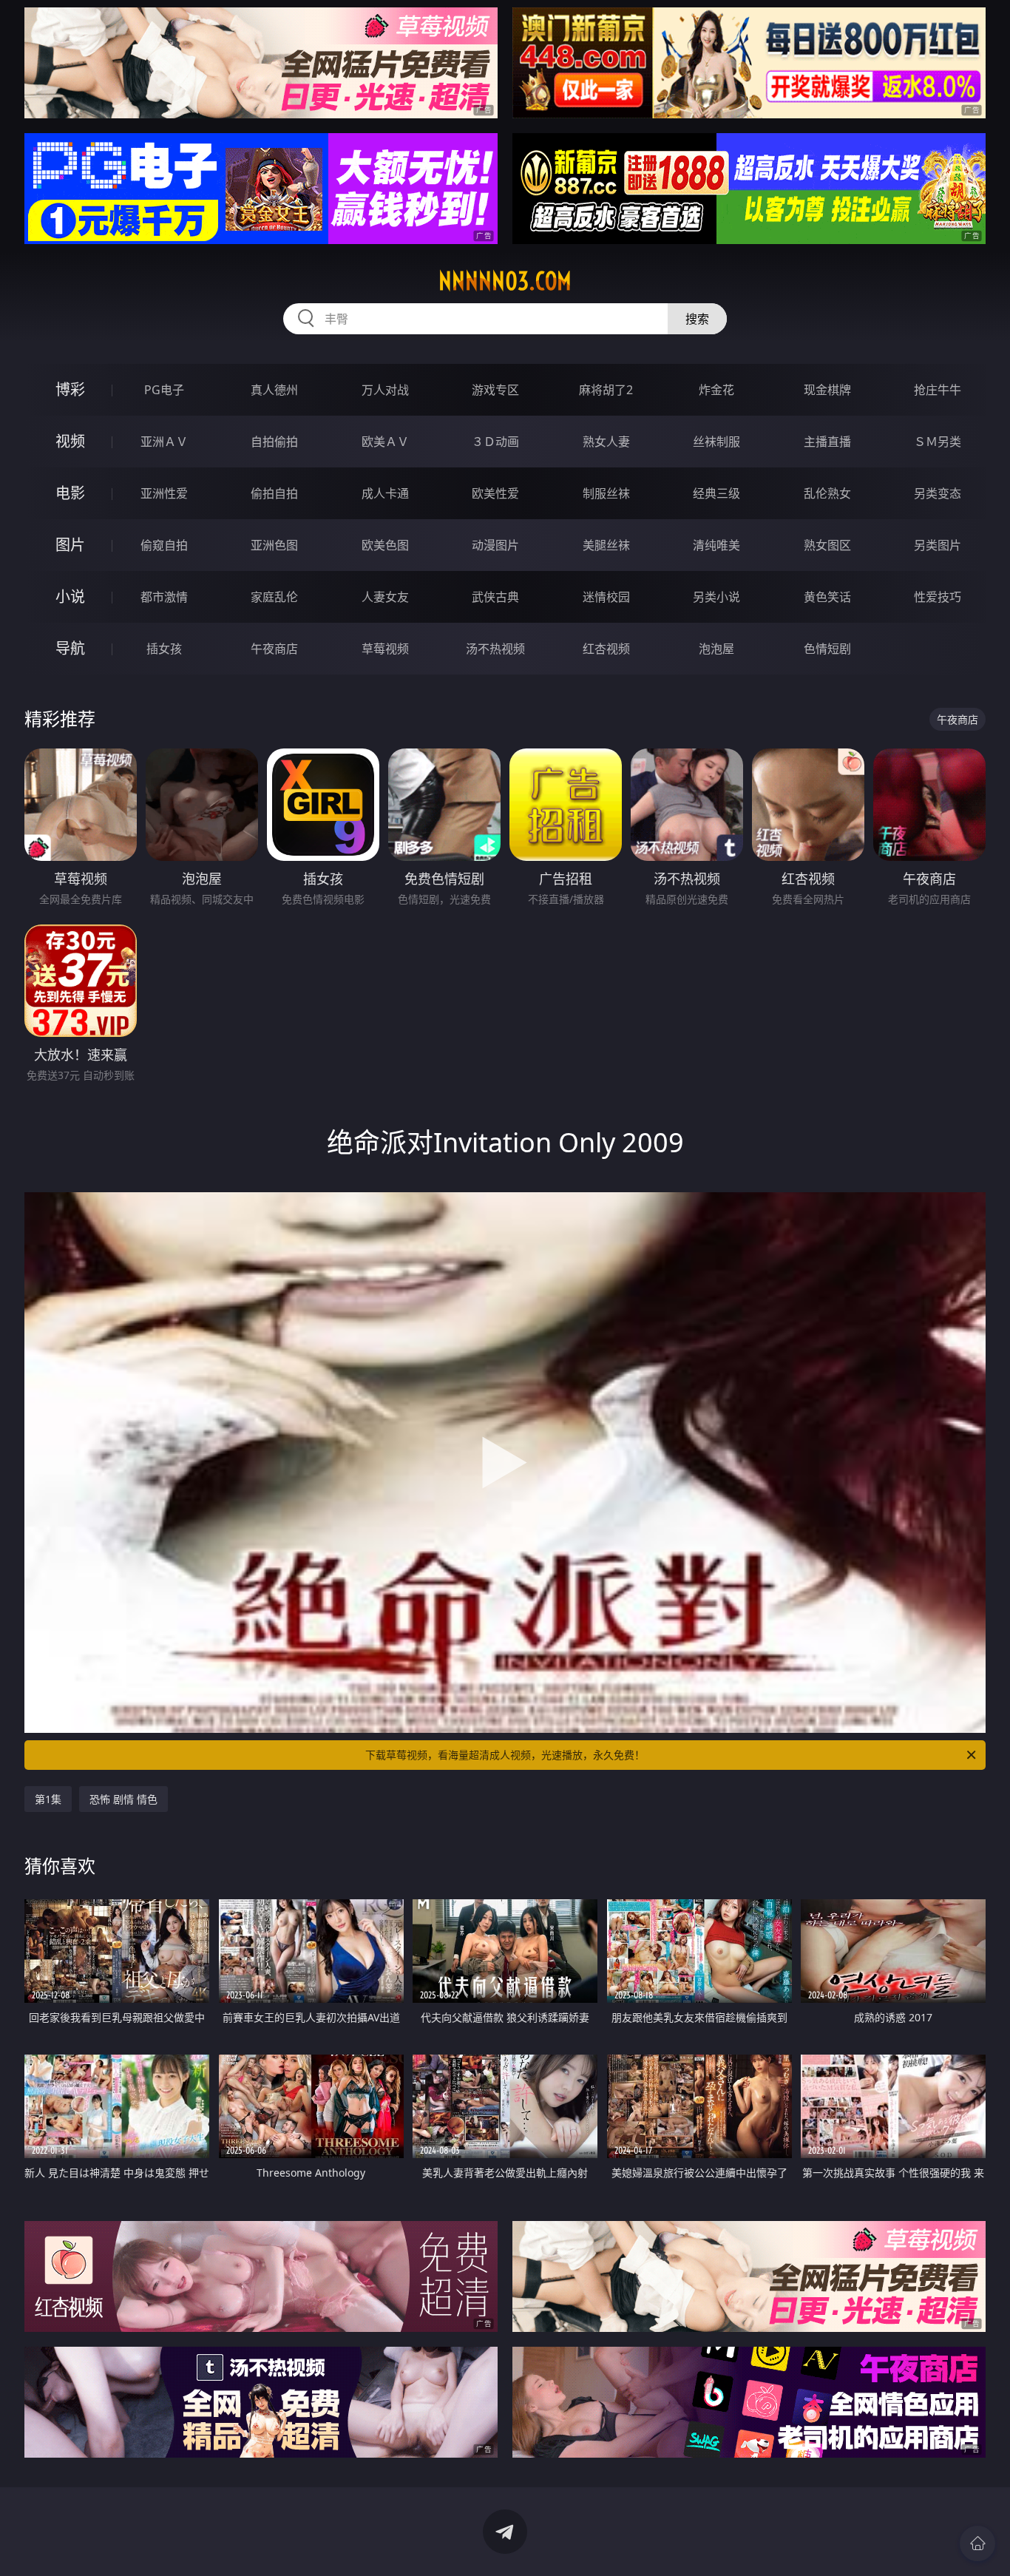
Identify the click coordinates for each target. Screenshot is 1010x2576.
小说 (70, 596)
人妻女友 (385, 597)
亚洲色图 (274, 545)
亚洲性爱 (164, 493)
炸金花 (716, 390)
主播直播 (827, 442)
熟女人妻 (606, 442)
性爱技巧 (938, 597)
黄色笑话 (827, 597)
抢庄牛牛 (938, 390)
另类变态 (938, 493)
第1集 (48, 1799)
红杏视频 (606, 649)
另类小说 (716, 597)
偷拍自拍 (274, 493)
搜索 (697, 319)
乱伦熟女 (827, 493)
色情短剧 (827, 649)
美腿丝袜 (606, 545)
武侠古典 (495, 597)
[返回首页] (977, 2543)
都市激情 (164, 597)
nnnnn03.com (505, 281)
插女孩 (164, 649)
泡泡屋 (716, 649)
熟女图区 (827, 545)
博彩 (70, 389)
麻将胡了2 (606, 390)
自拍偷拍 (274, 442)
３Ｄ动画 (495, 442)
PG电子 (164, 390)
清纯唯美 (716, 545)
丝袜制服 (716, 442)
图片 (70, 545)
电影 (70, 493)
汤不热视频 (495, 649)
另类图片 (938, 545)
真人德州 (274, 390)
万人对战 (385, 390)
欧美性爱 (495, 493)
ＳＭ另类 (938, 442)
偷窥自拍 (164, 545)
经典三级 (716, 493)
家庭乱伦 (274, 597)
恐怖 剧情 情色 (123, 1799)
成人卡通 (385, 493)
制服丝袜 (606, 493)
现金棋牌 (827, 390)
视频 (70, 441)
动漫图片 (495, 545)
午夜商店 (274, 649)
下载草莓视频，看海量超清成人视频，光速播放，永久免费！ (505, 1755)
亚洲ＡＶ (164, 442)
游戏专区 (495, 390)
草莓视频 (385, 649)
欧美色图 (385, 545)
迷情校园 (606, 597)
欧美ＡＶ (385, 442)
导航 (70, 648)
